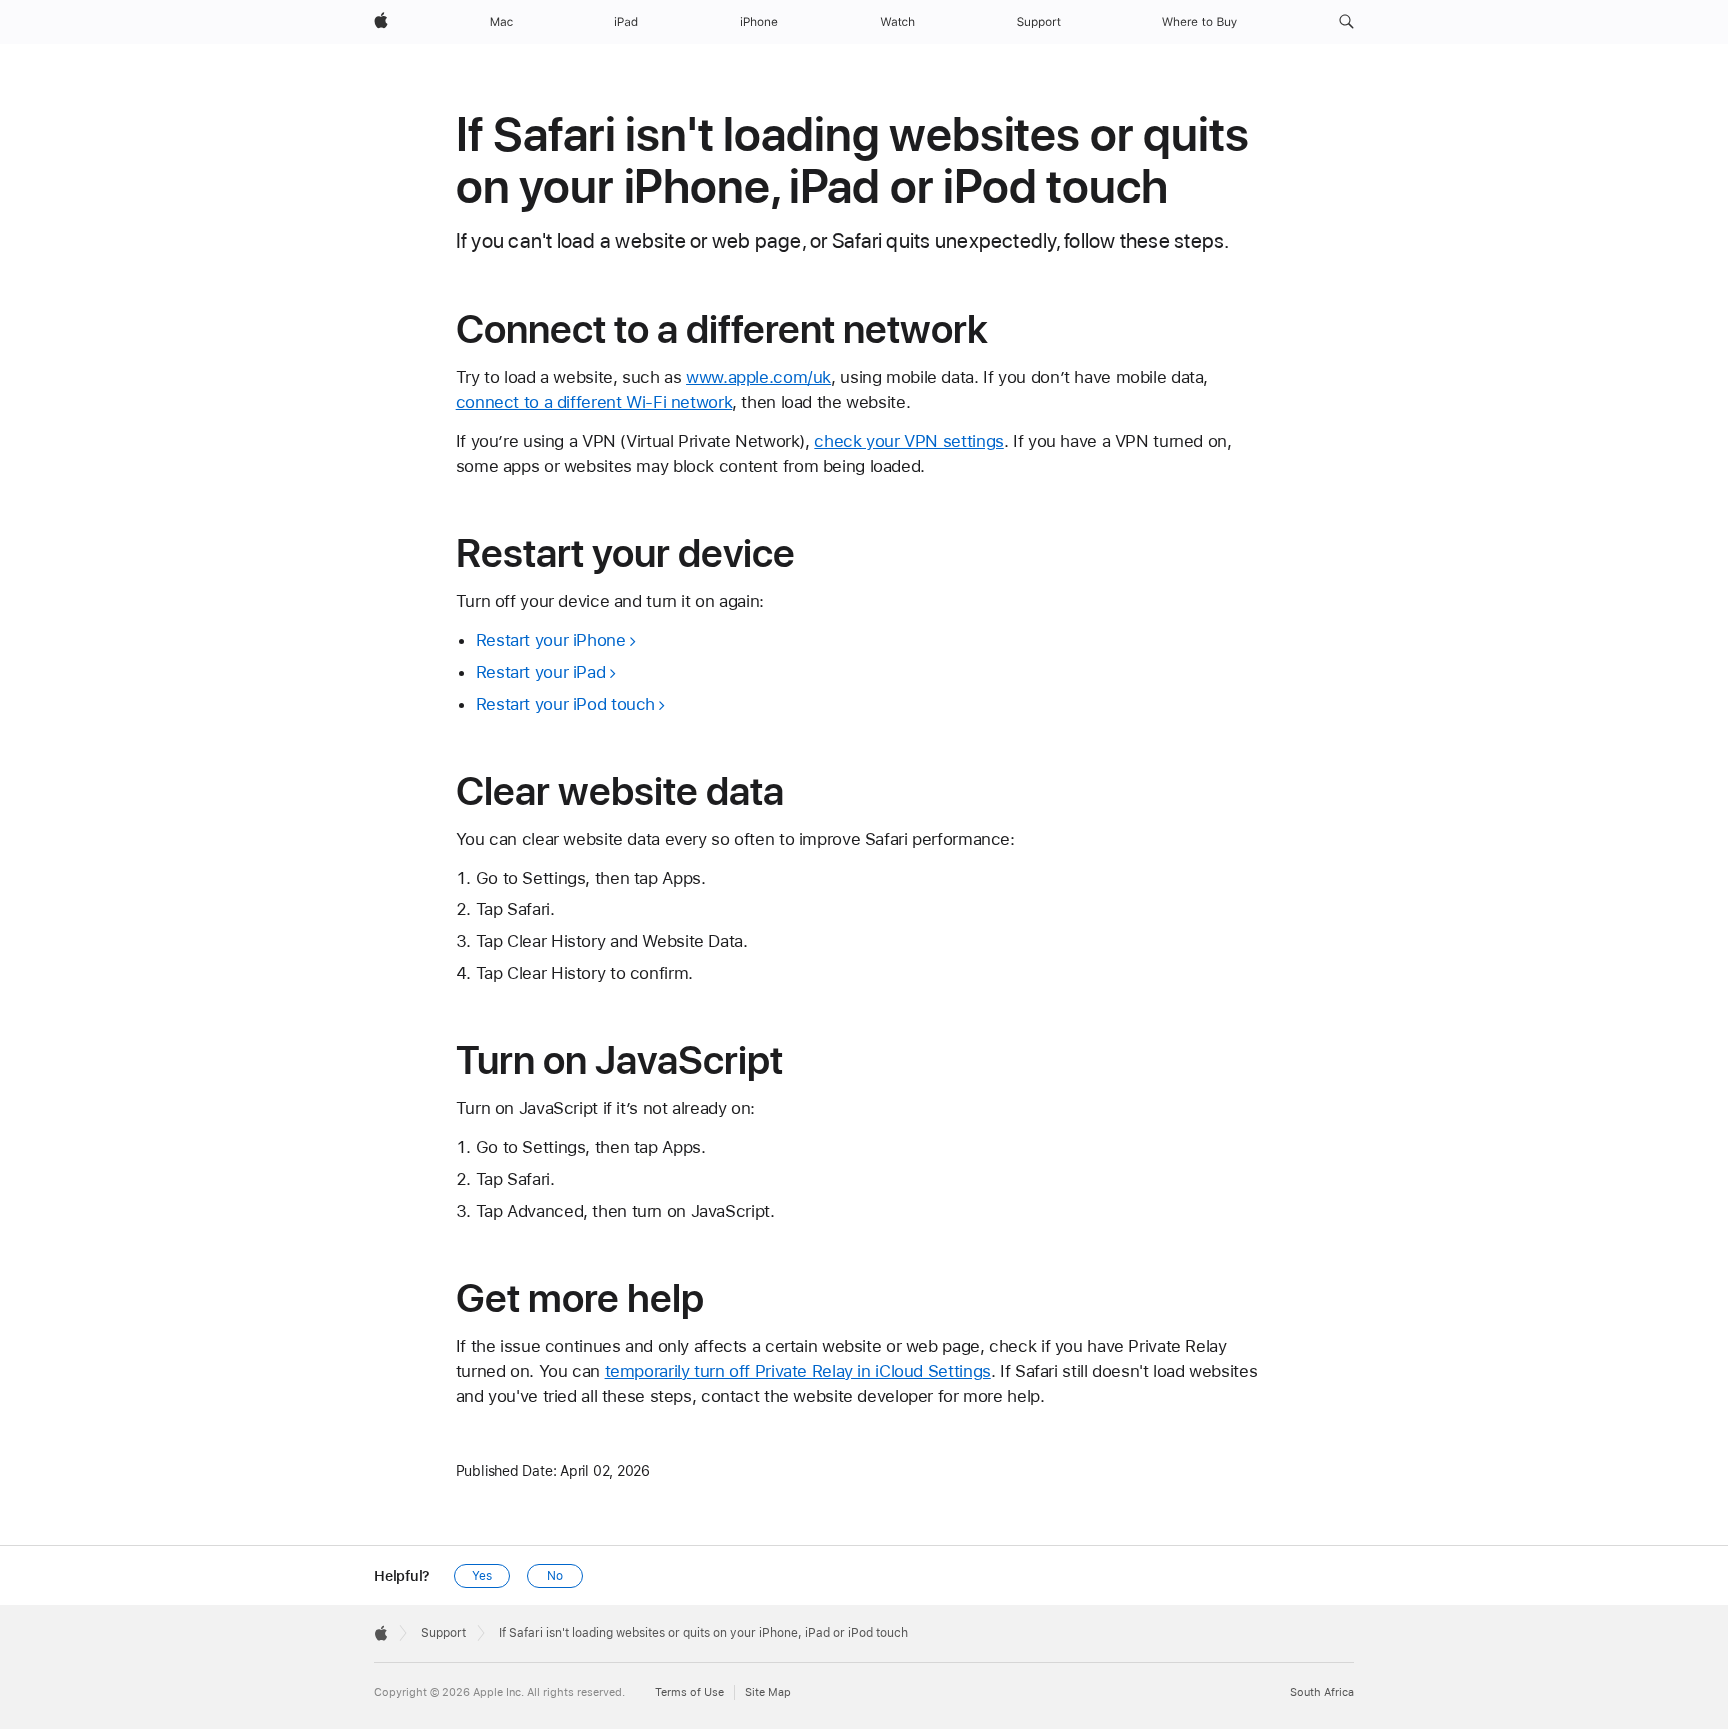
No (555, 1576)
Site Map (768, 1692)
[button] (1346, 22)
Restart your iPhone (551, 640)
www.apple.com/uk (758, 377)
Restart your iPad (541, 672)
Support (443, 1633)
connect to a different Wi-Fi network (594, 402)
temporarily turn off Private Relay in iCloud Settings (798, 1371)
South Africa (1322, 1692)
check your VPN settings (908, 441)
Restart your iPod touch (565, 704)
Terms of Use (689, 1692)
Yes (482, 1576)
